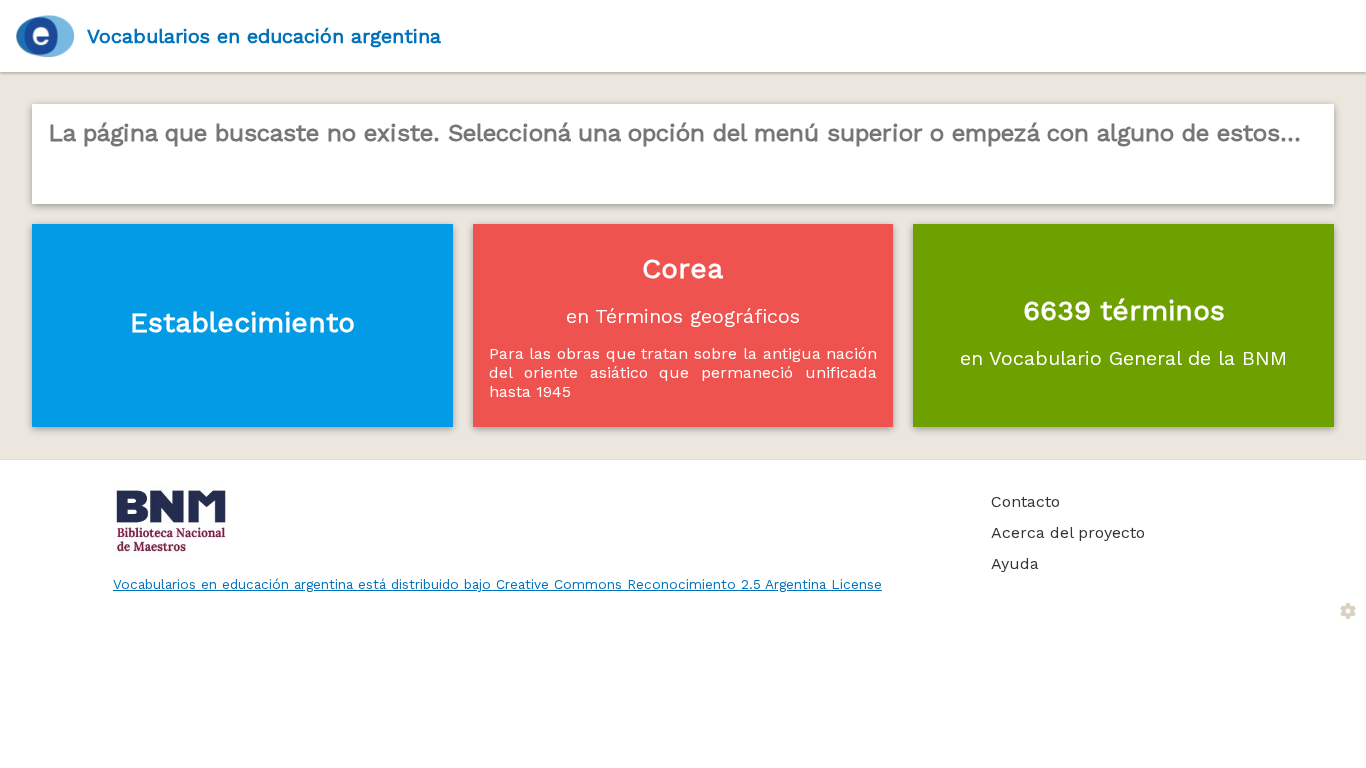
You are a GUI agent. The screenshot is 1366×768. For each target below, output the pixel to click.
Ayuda (1015, 563)
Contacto (1025, 501)
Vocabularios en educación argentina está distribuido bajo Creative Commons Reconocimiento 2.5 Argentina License (497, 584)
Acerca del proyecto (1068, 532)
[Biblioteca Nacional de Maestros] (529, 521)
